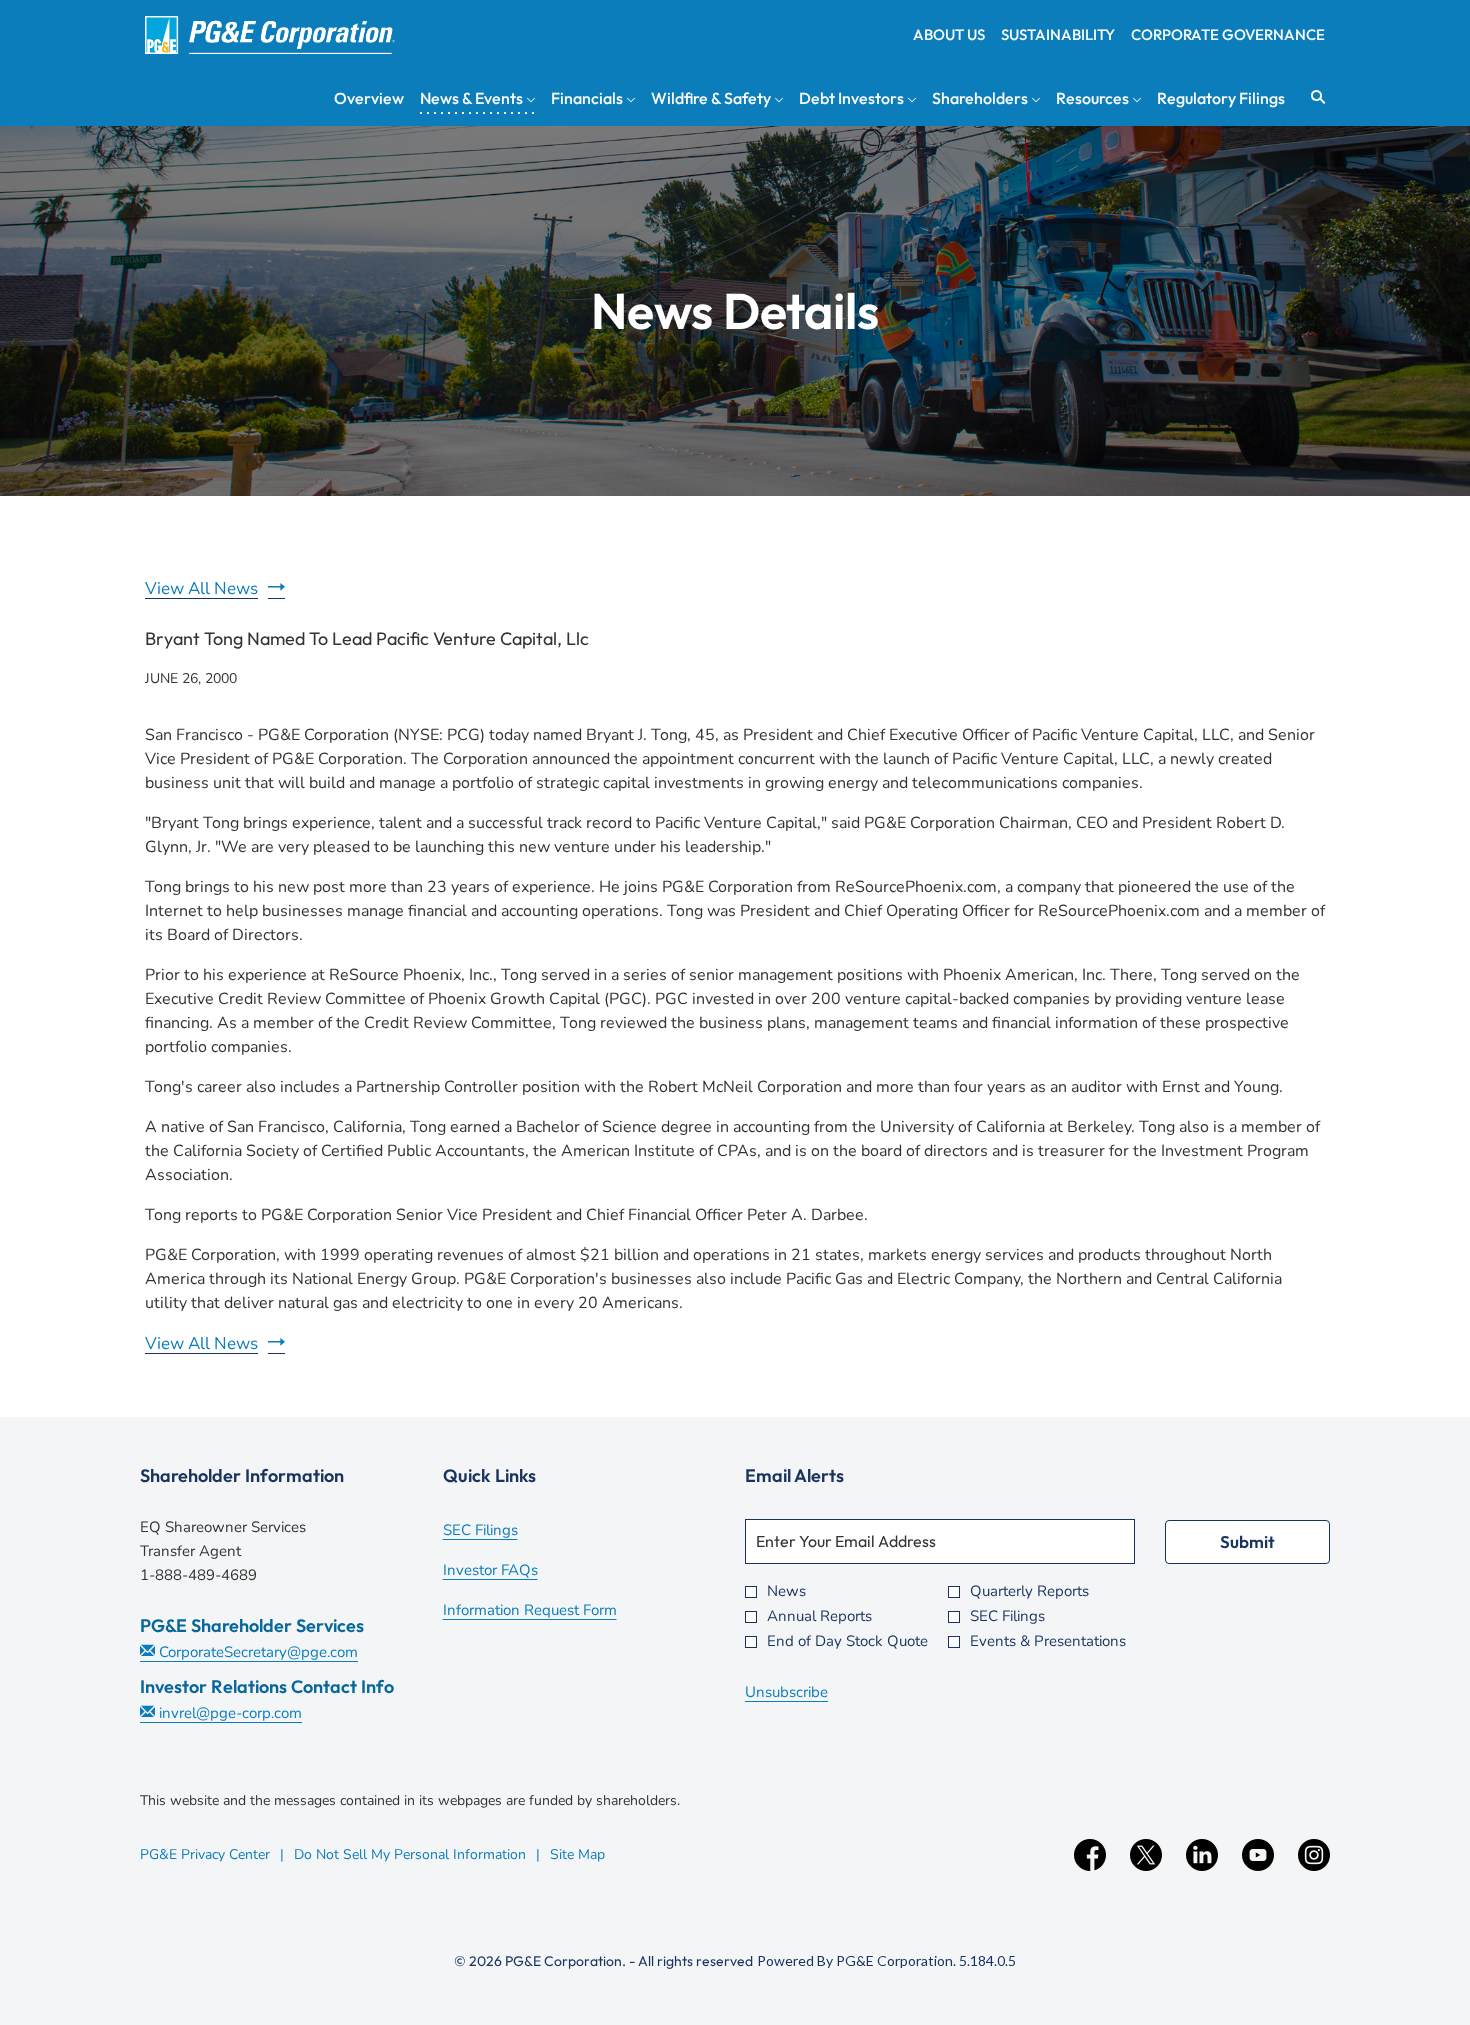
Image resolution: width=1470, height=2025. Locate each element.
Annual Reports (819, 1616)
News (786, 1591)
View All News (201, 588)
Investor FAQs (517, 1572)
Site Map (577, 1854)
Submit (1247, 1541)
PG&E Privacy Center (205, 1854)
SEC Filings (507, 1532)
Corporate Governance (1228, 34)
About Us (949, 34)
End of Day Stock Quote (847, 1641)
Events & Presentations (1048, 1641)
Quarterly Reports (1029, 1591)
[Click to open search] (1313, 97)
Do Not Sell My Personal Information (410, 1854)
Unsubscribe (786, 1692)
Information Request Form (557, 1612)
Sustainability (1058, 34)
